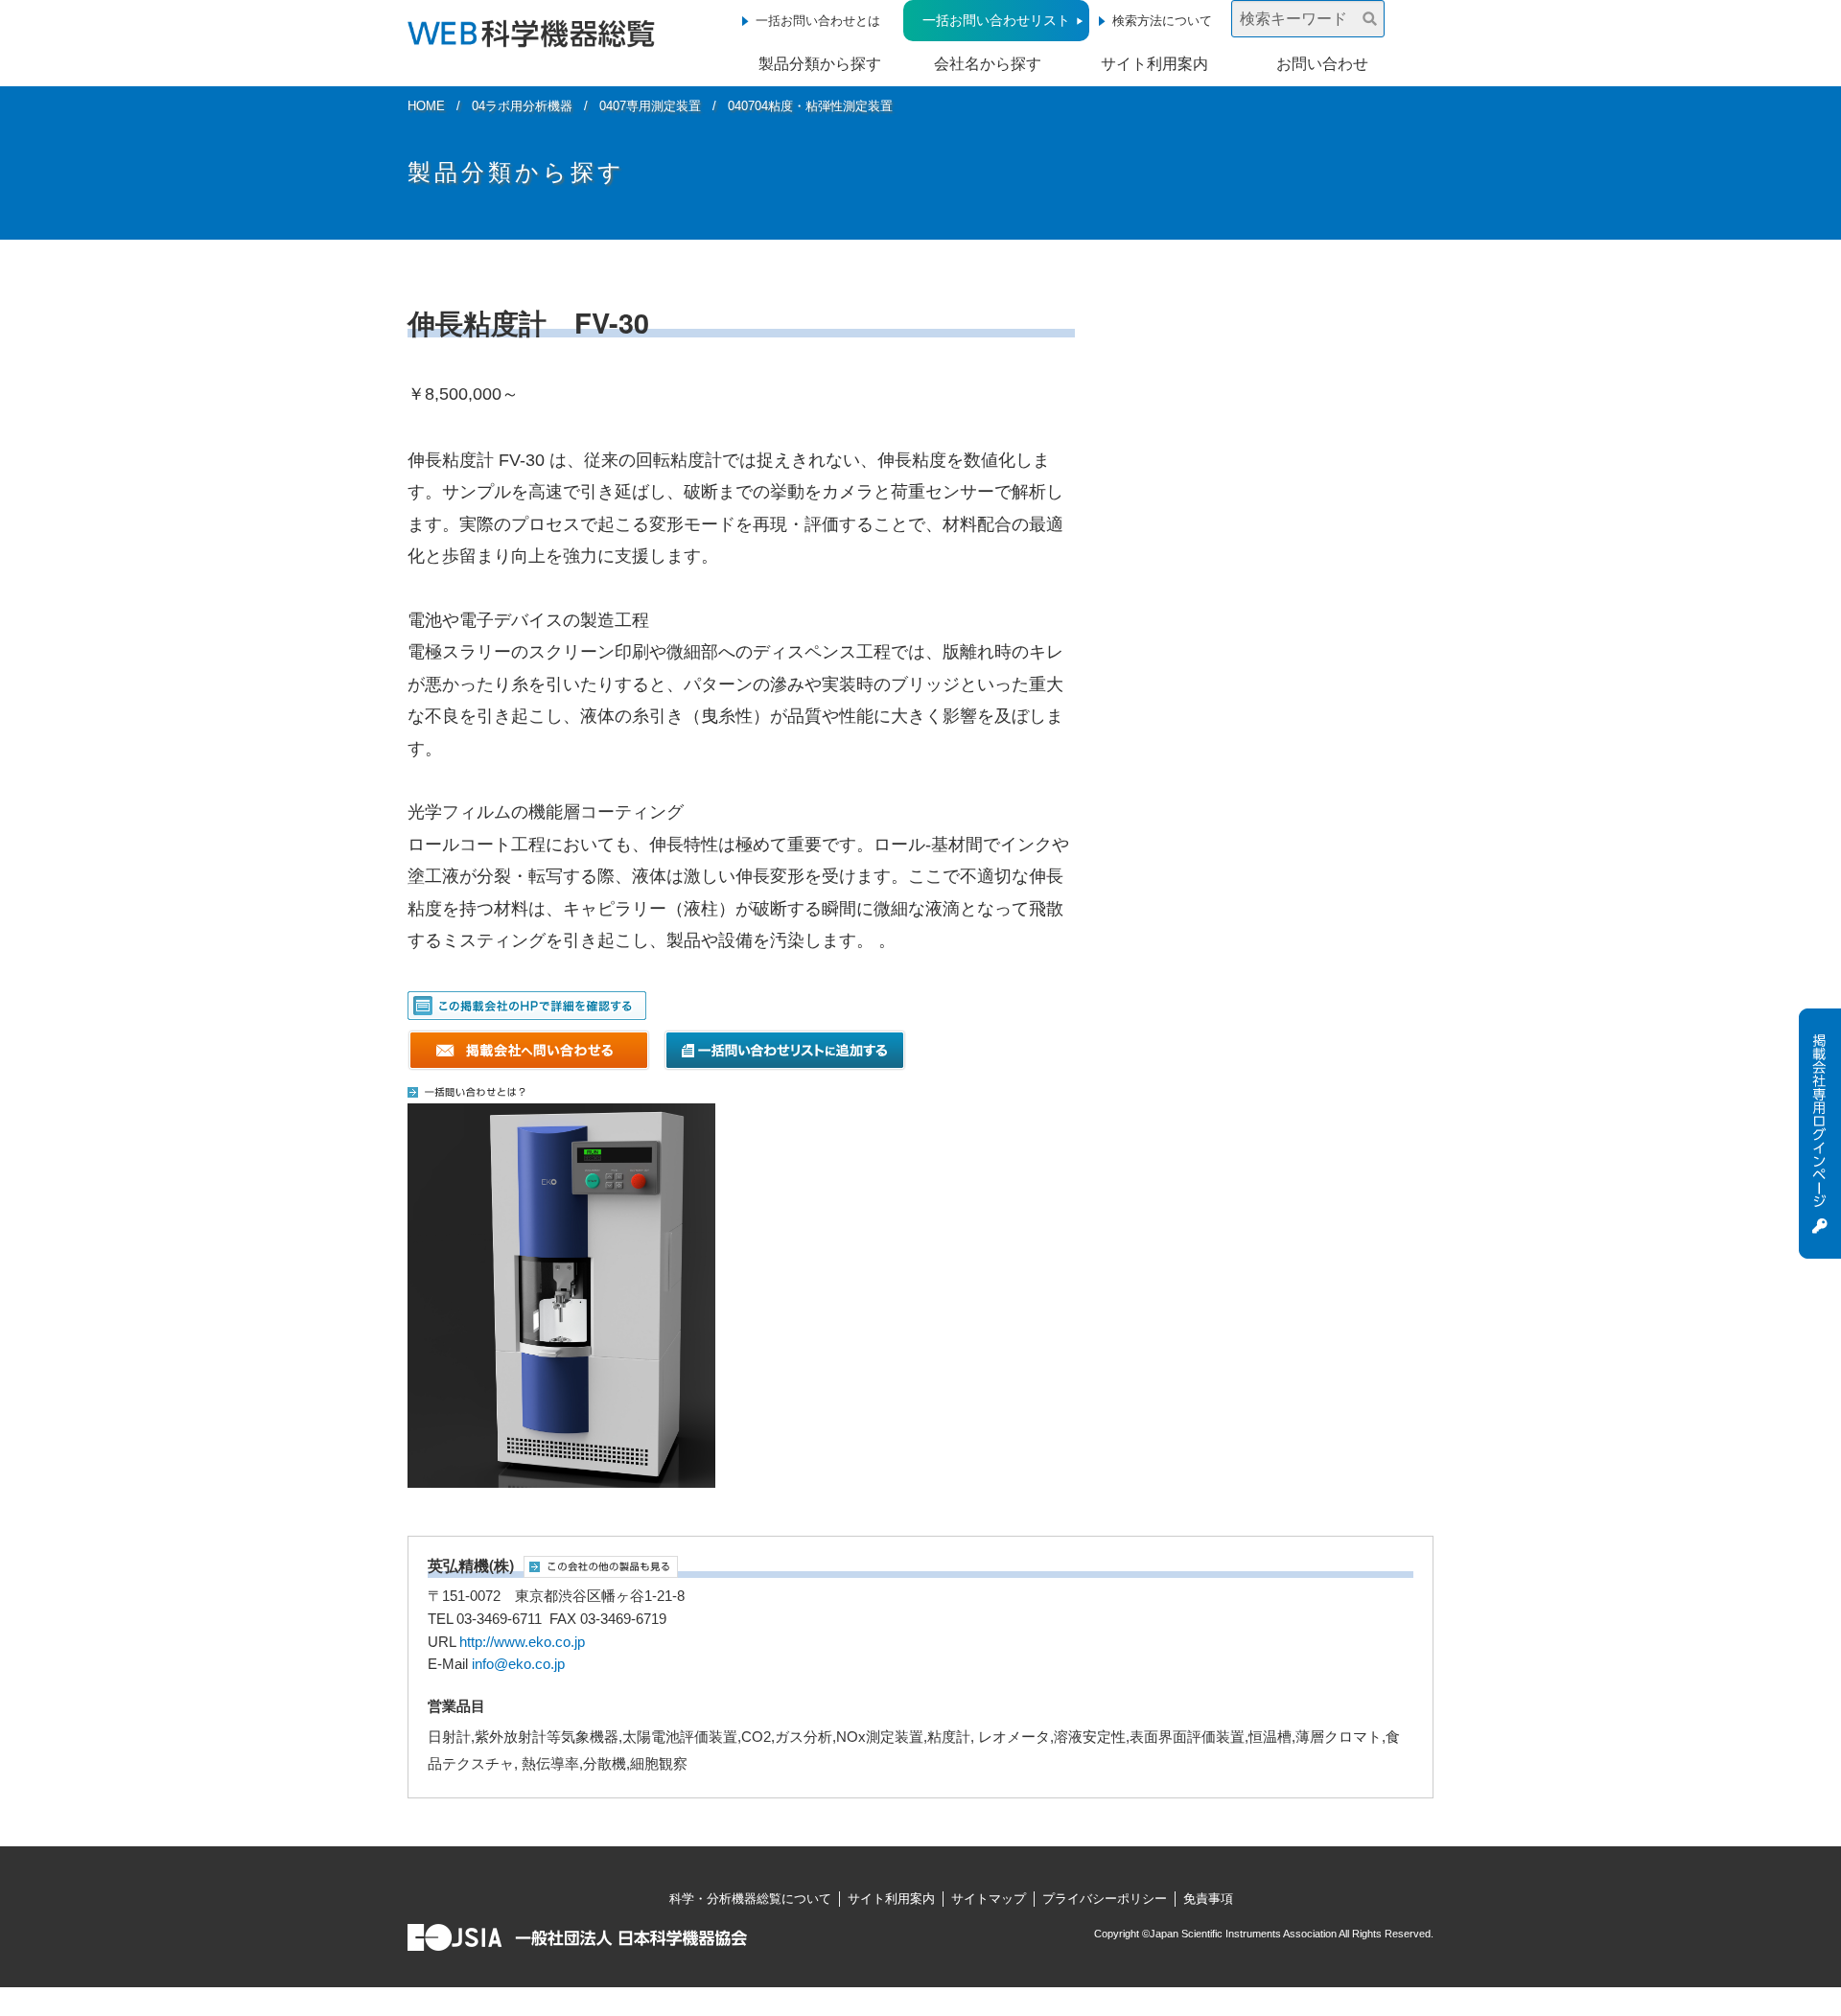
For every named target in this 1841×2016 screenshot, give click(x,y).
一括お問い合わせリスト (996, 20)
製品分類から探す (820, 64)
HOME (426, 106)
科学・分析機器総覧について (750, 1899)
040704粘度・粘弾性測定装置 (810, 106)
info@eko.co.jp (518, 1664)
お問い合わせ (1322, 64)
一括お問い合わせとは (818, 21)
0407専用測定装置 (650, 106)
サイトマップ (989, 1899)
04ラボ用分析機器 (522, 106)
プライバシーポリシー (1105, 1899)
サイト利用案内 (1154, 64)
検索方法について (1162, 21)
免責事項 (1208, 1899)
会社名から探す (988, 64)
